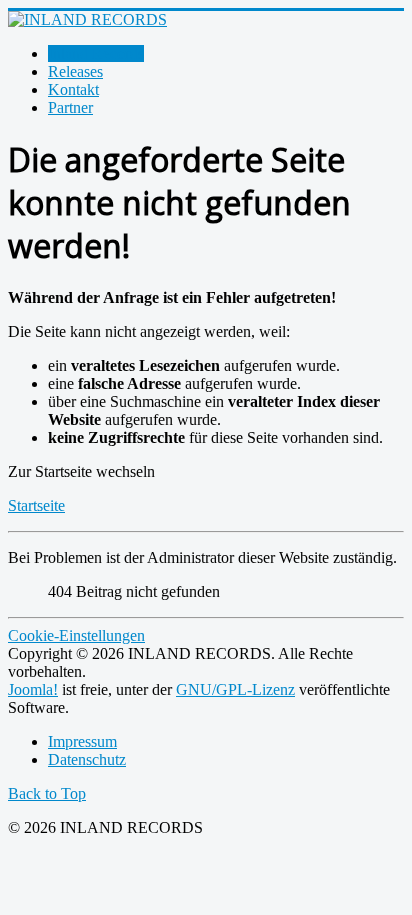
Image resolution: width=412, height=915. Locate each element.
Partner (70, 107)
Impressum (82, 741)
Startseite (36, 505)
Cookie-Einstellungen (76, 635)
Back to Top (47, 793)
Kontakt (73, 89)
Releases (75, 71)
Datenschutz (87, 759)
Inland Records (96, 53)
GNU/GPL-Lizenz (235, 689)
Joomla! (33, 689)
